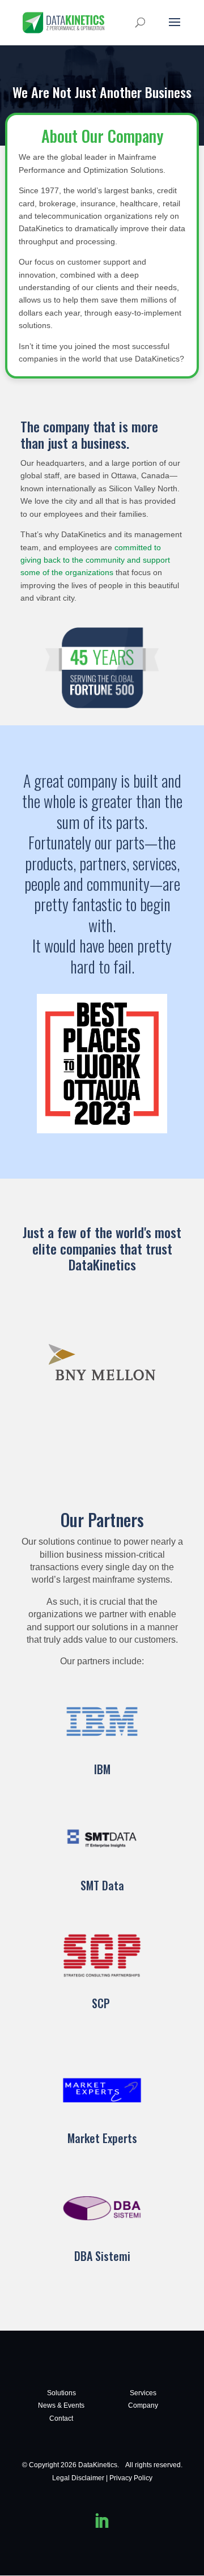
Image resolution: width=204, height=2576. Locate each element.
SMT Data (102, 1885)
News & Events (61, 2405)
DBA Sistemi (102, 2256)
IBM (102, 1769)
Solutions (61, 2393)
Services (143, 2393)
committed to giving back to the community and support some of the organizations (95, 560)
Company (143, 2405)
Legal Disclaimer (78, 2478)
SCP (102, 2003)
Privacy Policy (131, 2478)
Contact (61, 2418)
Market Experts (102, 2138)
